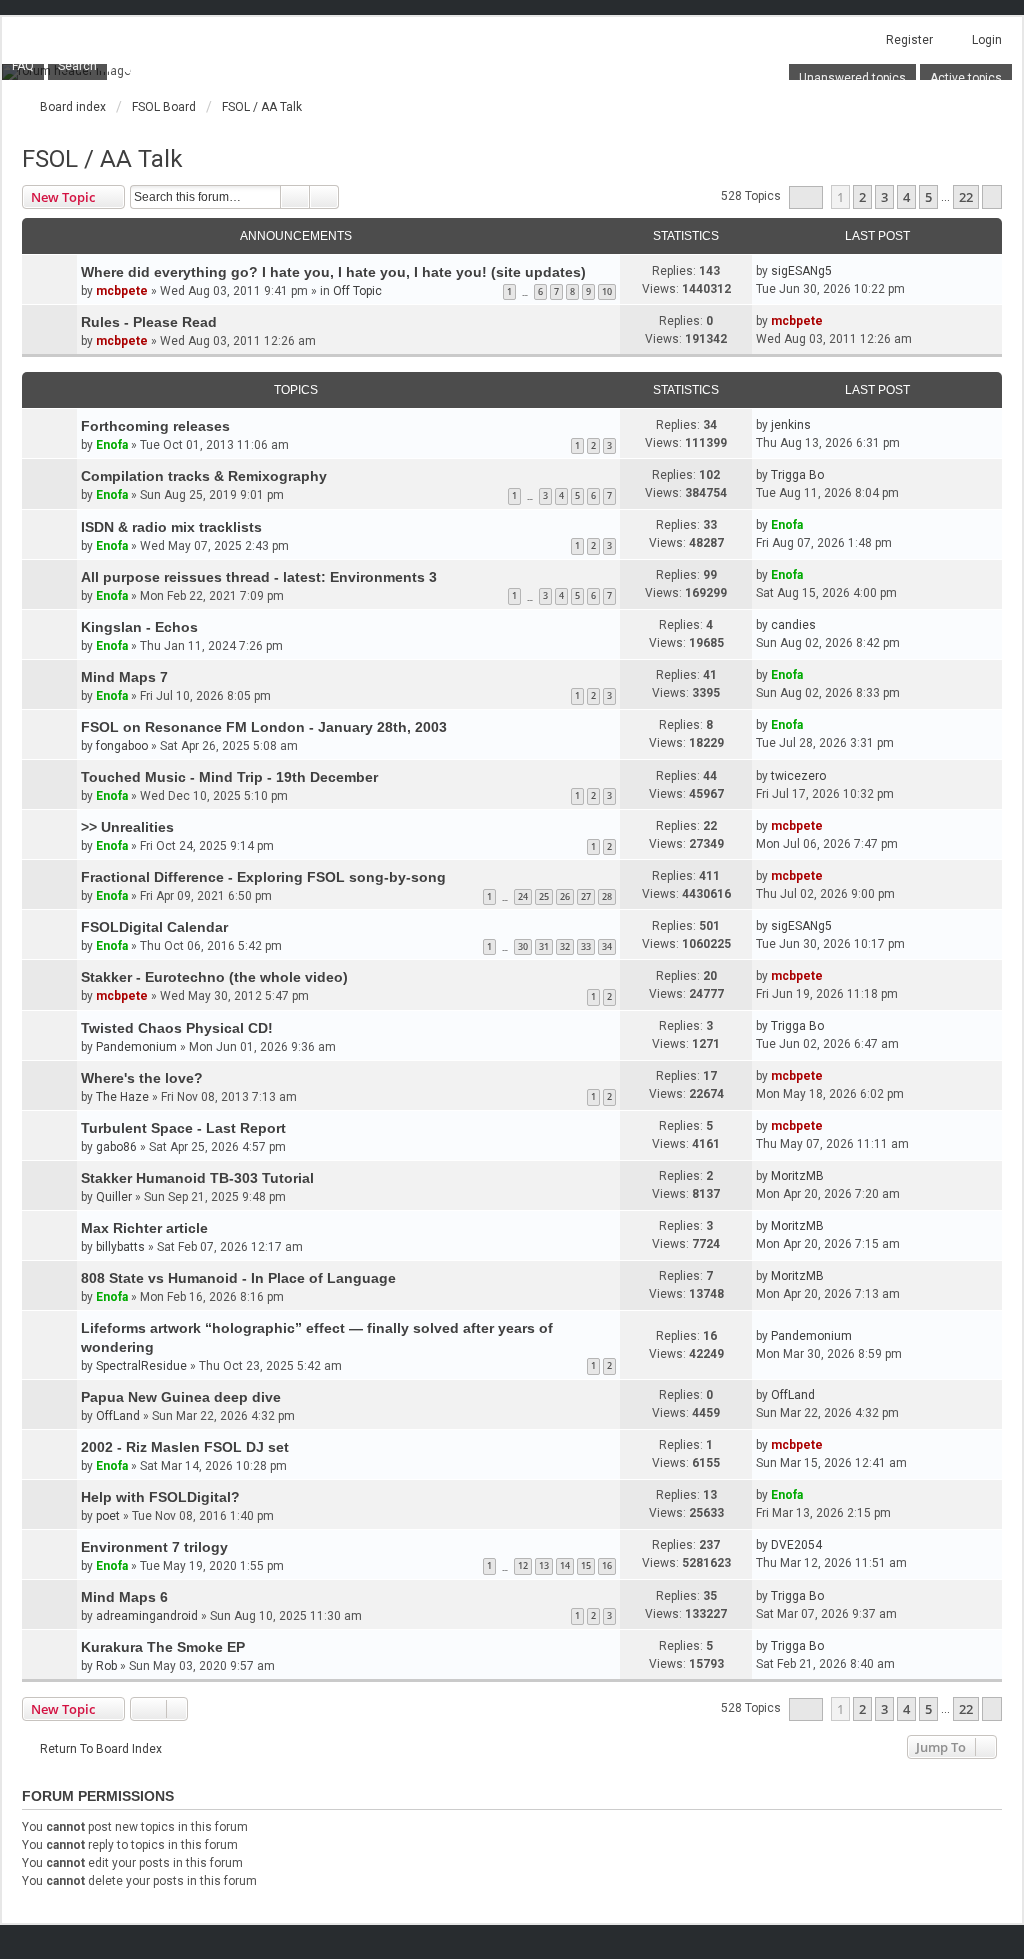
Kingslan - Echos (139, 627)
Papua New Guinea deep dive (181, 1397)
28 (607, 896)
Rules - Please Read (149, 322)
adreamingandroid (147, 1616)
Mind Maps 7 (124, 677)
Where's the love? (142, 1078)
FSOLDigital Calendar (154, 927)
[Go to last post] (841, 271)
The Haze (122, 1097)
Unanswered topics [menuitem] (852, 78)
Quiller (114, 1197)
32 (565, 946)
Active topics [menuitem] (966, 78)
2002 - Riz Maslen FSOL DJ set (185, 1447)
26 (565, 896)
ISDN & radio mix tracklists (171, 527)
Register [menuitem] (909, 40)
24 (523, 896)
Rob (106, 1666)
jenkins (791, 425)
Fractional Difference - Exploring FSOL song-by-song (263, 877)
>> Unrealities (127, 827)
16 (607, 1565)
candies (793, 625)
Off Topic (357, 291)
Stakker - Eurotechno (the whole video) (214, 977)
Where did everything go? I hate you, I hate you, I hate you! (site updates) (333, 272)
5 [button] (928, 197)
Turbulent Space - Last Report (183, 1128)
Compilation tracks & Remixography (204, 476)
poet (108, 1516)
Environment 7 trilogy (154, 1547)
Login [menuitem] (987, 40)
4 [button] (906, 197)
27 (586, 896)
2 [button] (862, 197)
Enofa (112, 445)
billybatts (120, 1247)
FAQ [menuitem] (23, 66)
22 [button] (966, 197)
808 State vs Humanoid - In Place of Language (238, 1278)
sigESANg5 (801, 271)
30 (523, 946)
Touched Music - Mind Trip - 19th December (229, 777)
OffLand (118, 1416)
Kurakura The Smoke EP (163, 1647)
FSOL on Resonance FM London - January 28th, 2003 (264, 727)
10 (607, 291)
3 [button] (884, 197)
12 (523, 1565)
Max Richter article (144, 1228)
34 (607, 946)
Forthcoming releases (155, 426)
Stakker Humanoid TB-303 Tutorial (197, 1178)
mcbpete (122, 291)
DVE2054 (796, 1545)
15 (586, 1565)
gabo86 (116, 1147)
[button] (806, 197)
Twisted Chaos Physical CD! (177, 1028)
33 (586, 946)
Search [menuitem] (77, 66)
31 (544, 946)
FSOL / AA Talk (102, 159)
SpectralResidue (141, 1366)
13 (544, 1565)
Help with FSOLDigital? (160, 1497)
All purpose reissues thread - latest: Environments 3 (259, 577)
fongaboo (122, 746)
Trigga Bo (797, 475)
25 (544, 896)
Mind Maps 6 (124, 1597)
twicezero (798, 776)
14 (565, 1565)
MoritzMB (797, 1176)
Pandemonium (136, 1047)
